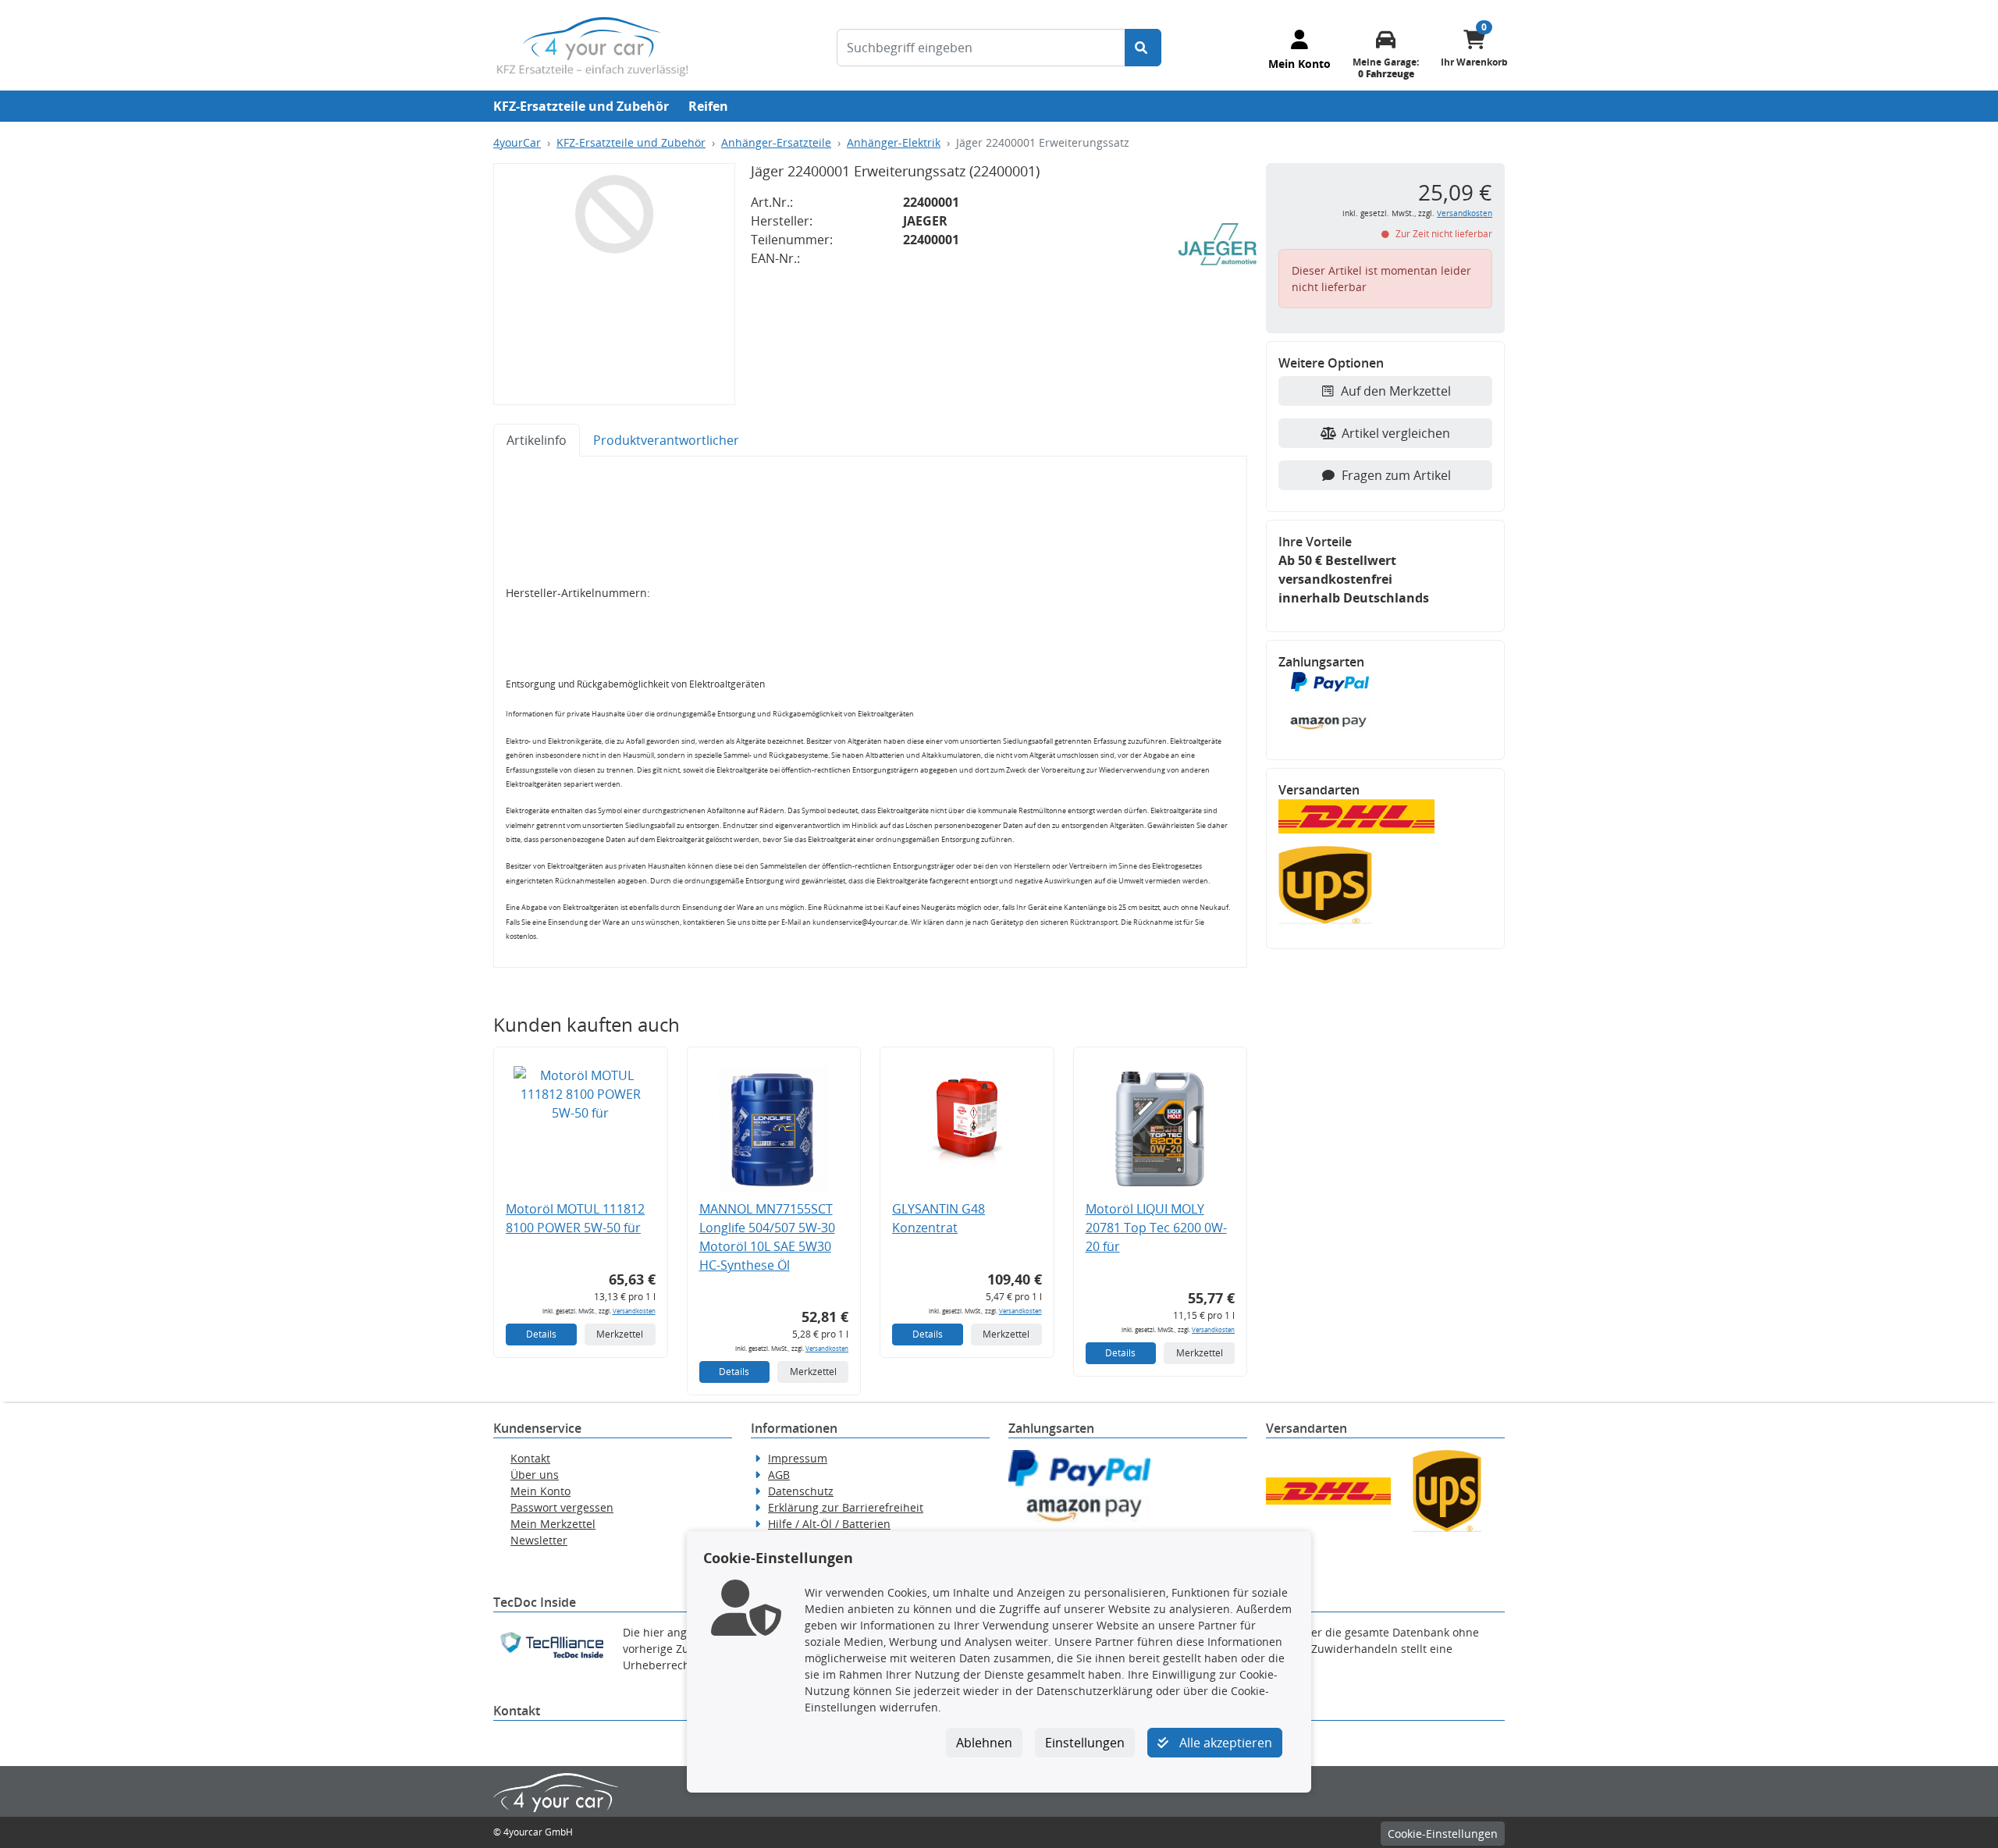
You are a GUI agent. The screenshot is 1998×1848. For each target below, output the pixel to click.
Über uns (535, 1475)
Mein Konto (540, 1491)
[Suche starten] (1143, 48)
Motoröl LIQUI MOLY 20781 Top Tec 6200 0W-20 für (1156, 1228)
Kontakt (530, 1458)
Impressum (798, 1458)
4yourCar (517, 142)
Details (541, 1334)
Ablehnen (984, 1743)
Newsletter (539, 1540)
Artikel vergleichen (1396, 433)
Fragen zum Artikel (1396, 475)
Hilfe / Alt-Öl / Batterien (829, 1524)
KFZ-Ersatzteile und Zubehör (581, 106)
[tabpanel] (870, 712)
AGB (779, 1475)
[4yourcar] (592, 45)
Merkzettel (620, 1334)
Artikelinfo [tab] (537, 440)
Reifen (708, 106)
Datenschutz (801, 1491)
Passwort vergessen (562, 1507)
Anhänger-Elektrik (894, 142)
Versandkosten (634, 1311)
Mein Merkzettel (553, 1524)
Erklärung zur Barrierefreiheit (846, 1507)
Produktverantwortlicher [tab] (666, 440)
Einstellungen (1085, 1743)
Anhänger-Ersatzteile (776, 142)
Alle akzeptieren (1224, 1743)
